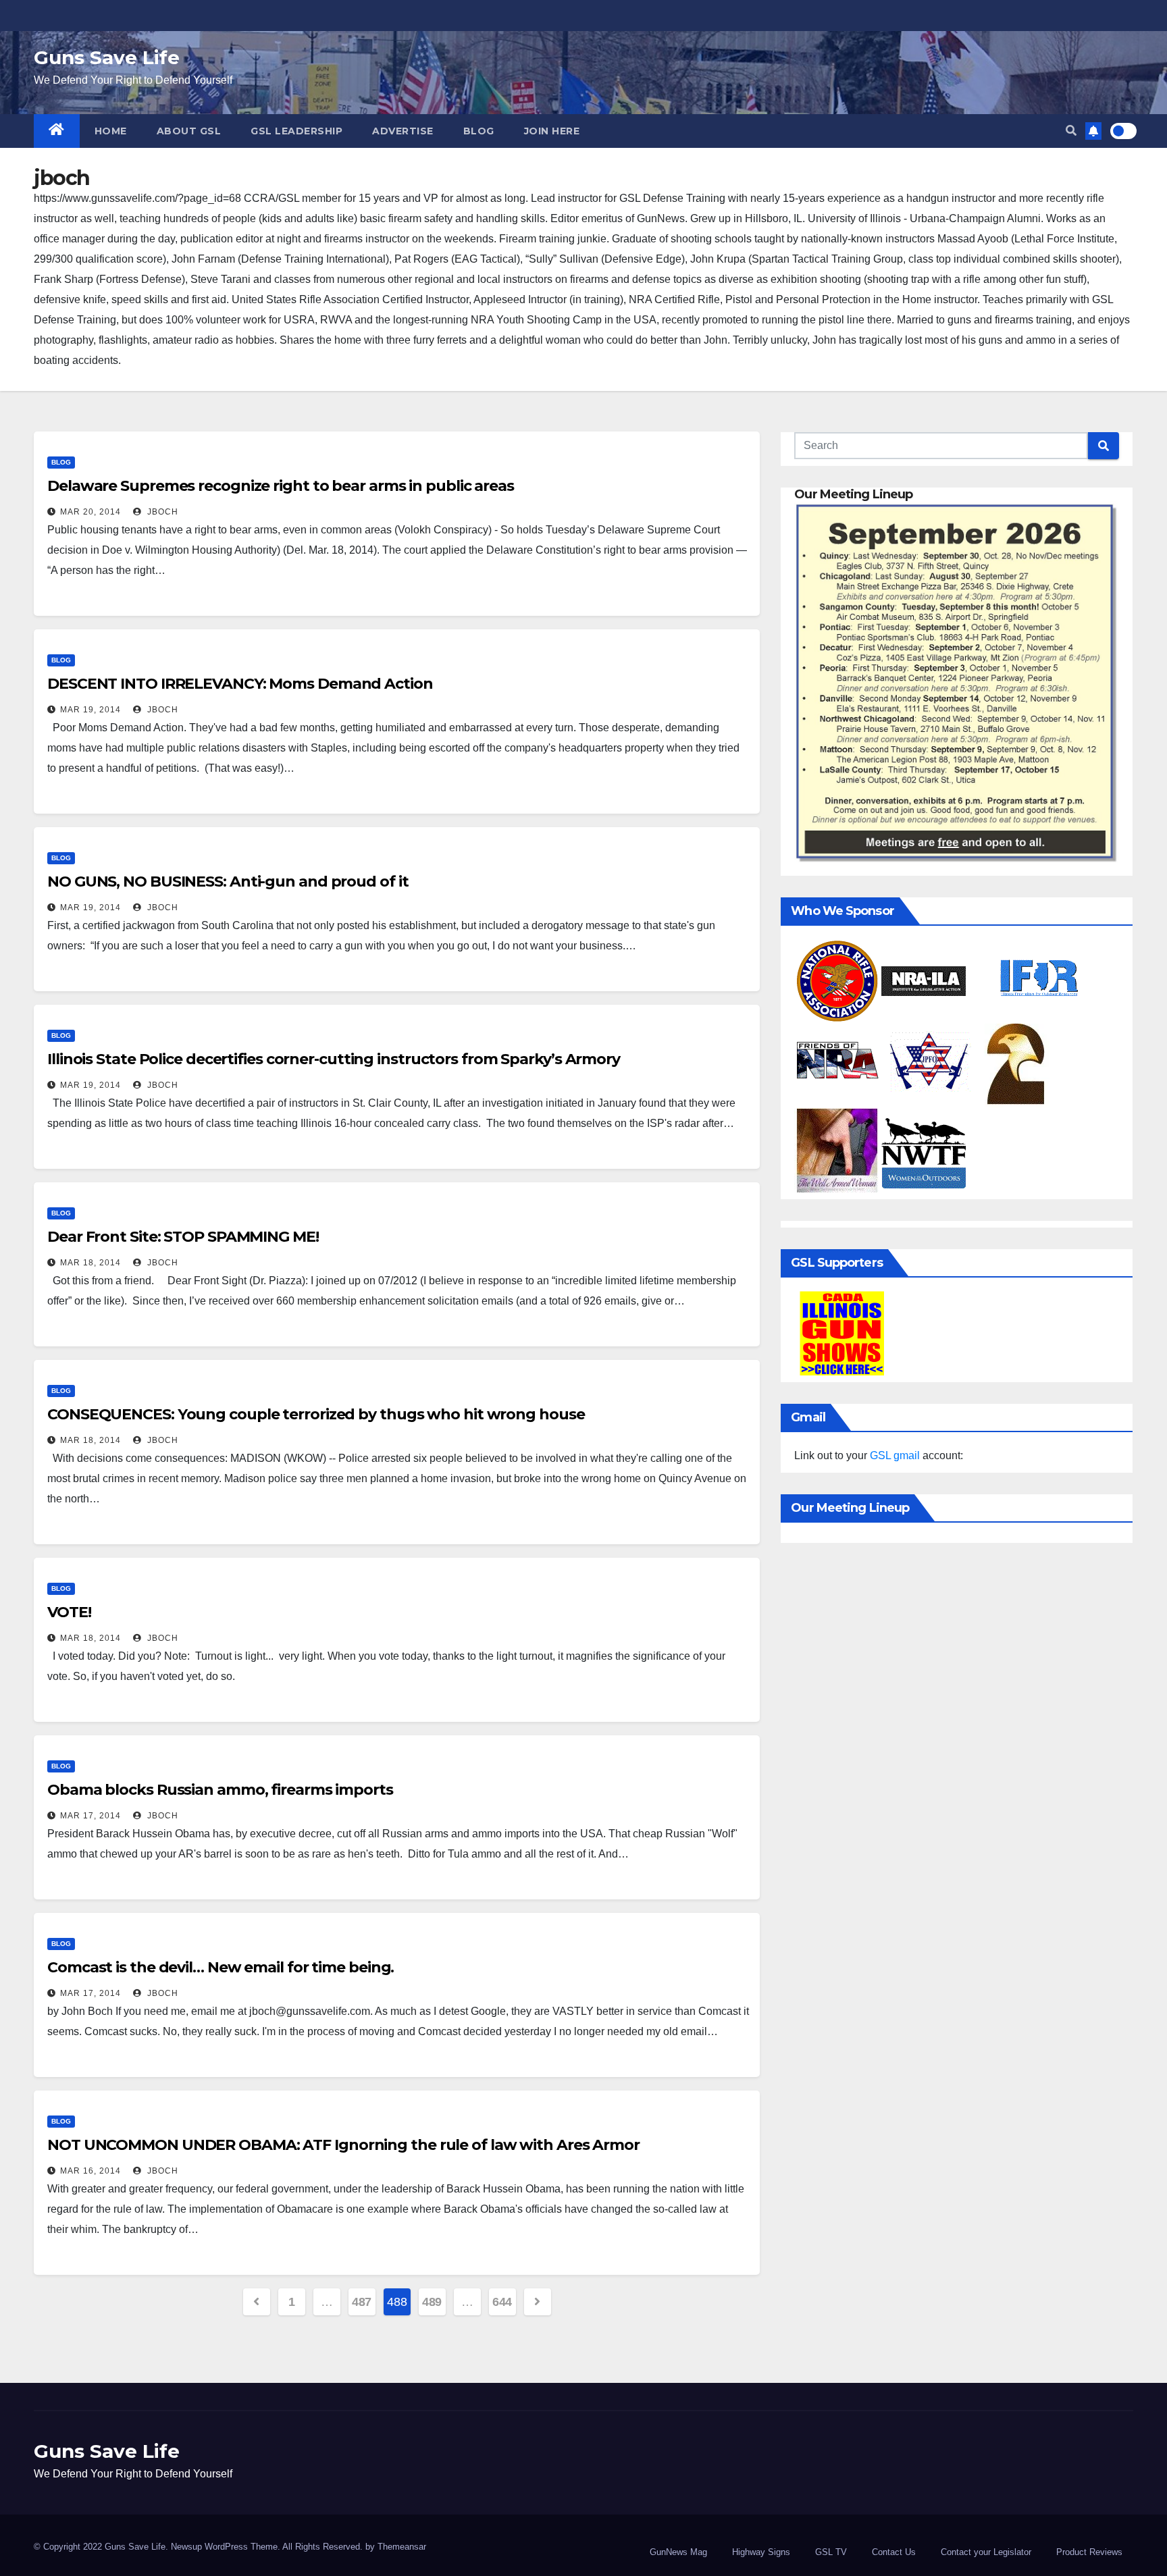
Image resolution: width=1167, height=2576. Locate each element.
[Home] (57, 131)
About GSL (189, 131)
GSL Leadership (296, 131)
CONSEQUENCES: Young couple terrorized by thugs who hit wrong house (316, 1414)
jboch (161, 512)
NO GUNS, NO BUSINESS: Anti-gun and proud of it (228, 882)
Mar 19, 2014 (90, 710)
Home (111, 131)
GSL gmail (895, 1455)
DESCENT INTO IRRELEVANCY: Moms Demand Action (240, 684)
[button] (1071, 131)
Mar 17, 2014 (90, 1816)
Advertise (403, 131)
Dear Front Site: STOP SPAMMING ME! (183, 1237)
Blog (479, 131)
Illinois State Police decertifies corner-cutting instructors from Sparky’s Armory (334, 1059)
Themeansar (402, 2547)
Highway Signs (761, 2552)
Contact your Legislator (986, 2552)
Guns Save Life (107, 57)
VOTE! (69, 1612)
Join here (552, 131)
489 (432, 2302)
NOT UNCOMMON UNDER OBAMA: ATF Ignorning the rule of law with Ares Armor (343, 2145)
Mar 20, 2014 (90, 512)
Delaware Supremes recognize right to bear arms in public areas (281, 486)
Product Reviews (1089, 2552)
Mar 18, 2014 (90, 1263)
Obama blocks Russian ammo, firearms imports (220, 1790)
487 (362, 2302)
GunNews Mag (678, 2552)
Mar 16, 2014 (90, 2171)
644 (502, 2302)
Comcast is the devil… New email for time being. (221, 1967)
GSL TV (831, 2552)
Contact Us (894, 2552)
